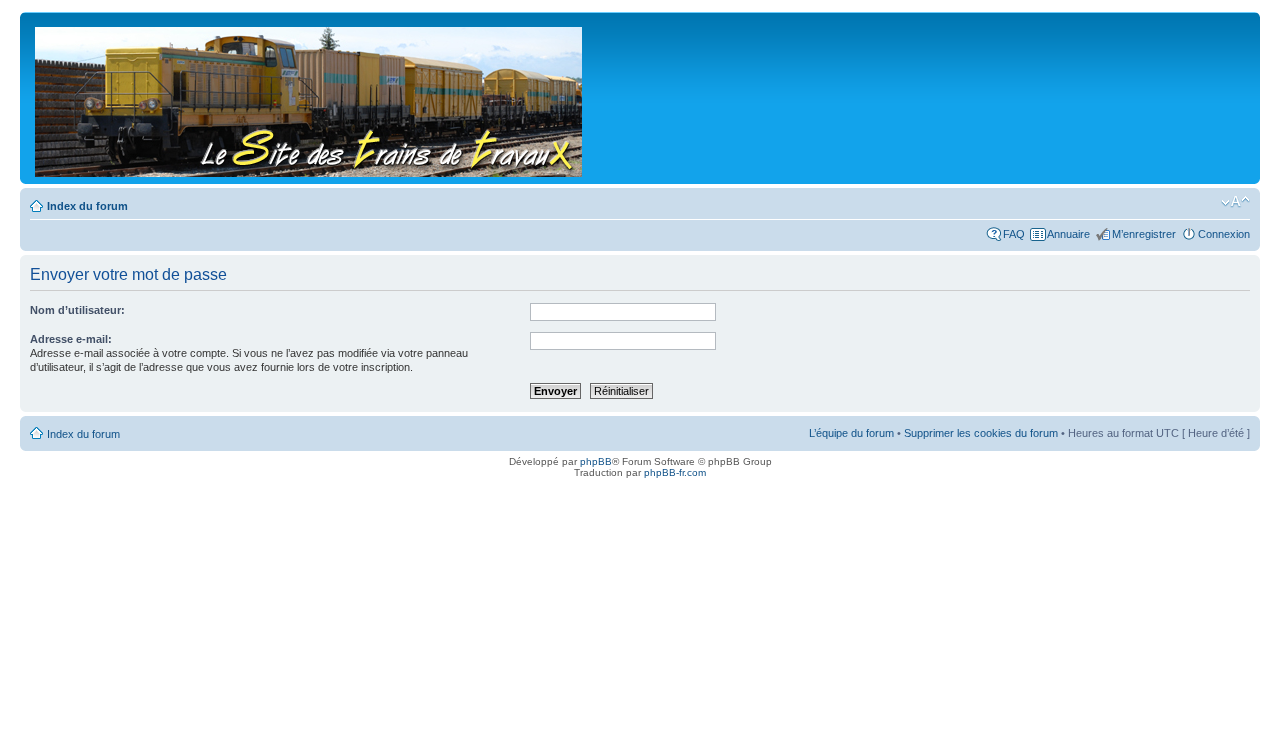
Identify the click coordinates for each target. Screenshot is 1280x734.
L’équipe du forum (851, 433)
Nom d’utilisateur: (77, 310)
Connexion (1224, 234)
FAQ (1014, 234)
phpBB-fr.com (675, 472)
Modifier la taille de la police (1235, 202)
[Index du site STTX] (310, 98)
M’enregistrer (1144, 234)
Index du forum (87, 206)
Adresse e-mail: (71, 339)
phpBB (596, 461)
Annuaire (1068, 234)
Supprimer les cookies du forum (981, 433)
